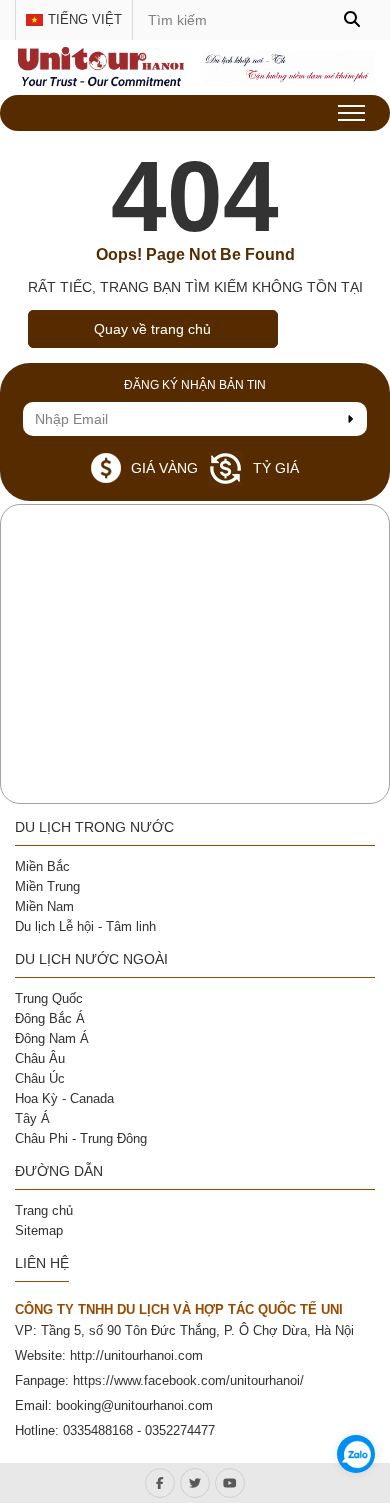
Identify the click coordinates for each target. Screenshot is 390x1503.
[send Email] (350, 419)
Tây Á (32, 1118)
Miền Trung (47, 886)
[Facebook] (160, 1483)
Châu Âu (40, 1058)
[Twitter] (195, 1483)
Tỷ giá (276, 468)
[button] (352, 20)
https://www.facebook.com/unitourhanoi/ (188, 1380)
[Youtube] (230, 1483)
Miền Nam (44, 906)
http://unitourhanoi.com (136, 1355)
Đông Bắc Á (50, 1018)
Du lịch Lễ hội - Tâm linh (85, 926)
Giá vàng (164, 468)
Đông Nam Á (52, 1038)
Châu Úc (40, 1078)
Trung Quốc (49, 998)
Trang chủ (44, 1210)
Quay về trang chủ (152, 329)
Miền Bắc (42, 866)
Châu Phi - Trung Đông (81, 1138)
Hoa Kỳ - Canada (64, 1098)
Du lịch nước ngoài (91, 959)
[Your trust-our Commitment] (101, 82)
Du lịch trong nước (94, 827)
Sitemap (39, 1230)
